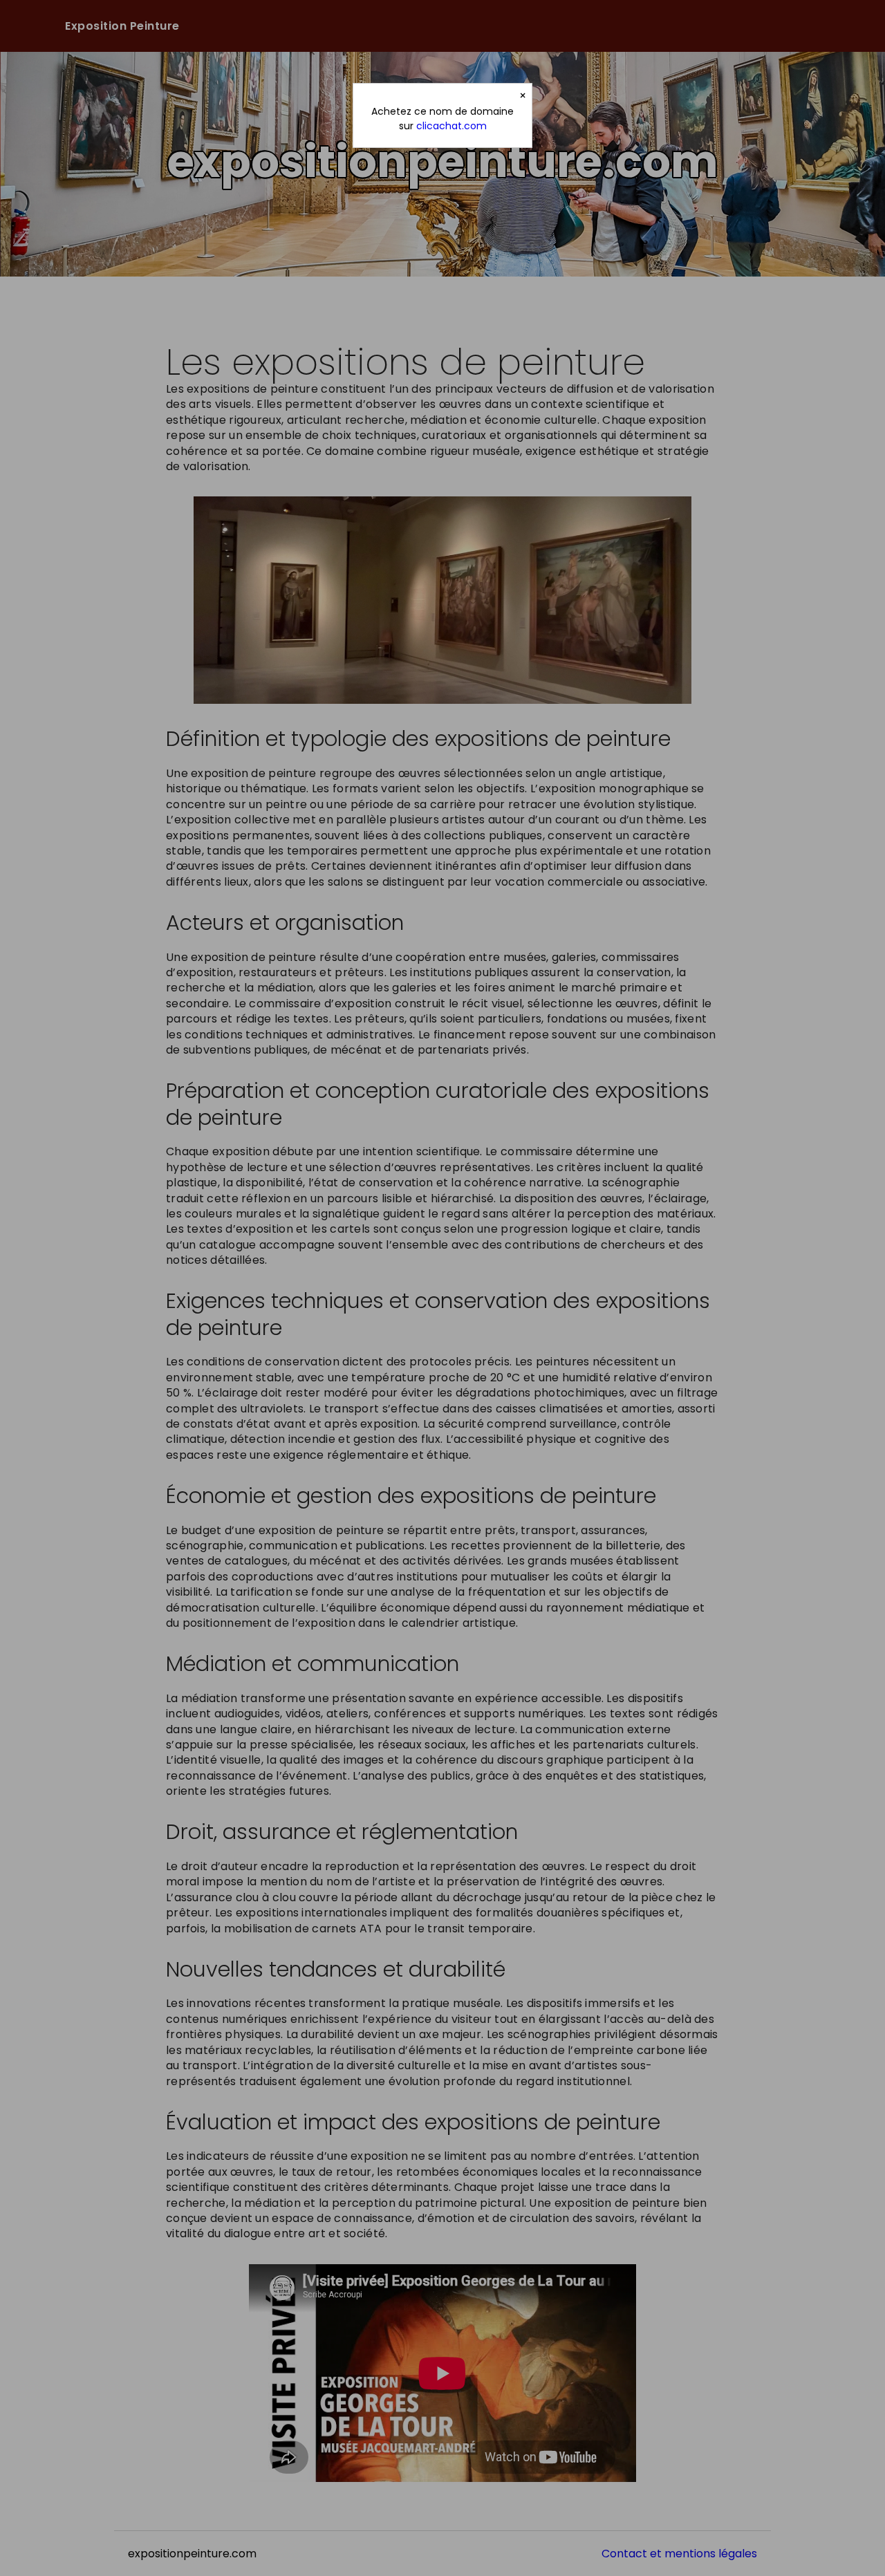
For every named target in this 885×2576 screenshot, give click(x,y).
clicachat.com (451, 126)
